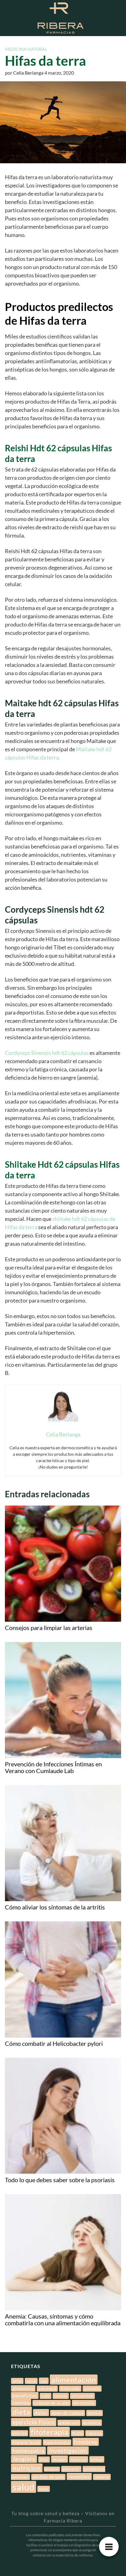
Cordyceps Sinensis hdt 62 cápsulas (47, 1053)
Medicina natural (26, 49)
